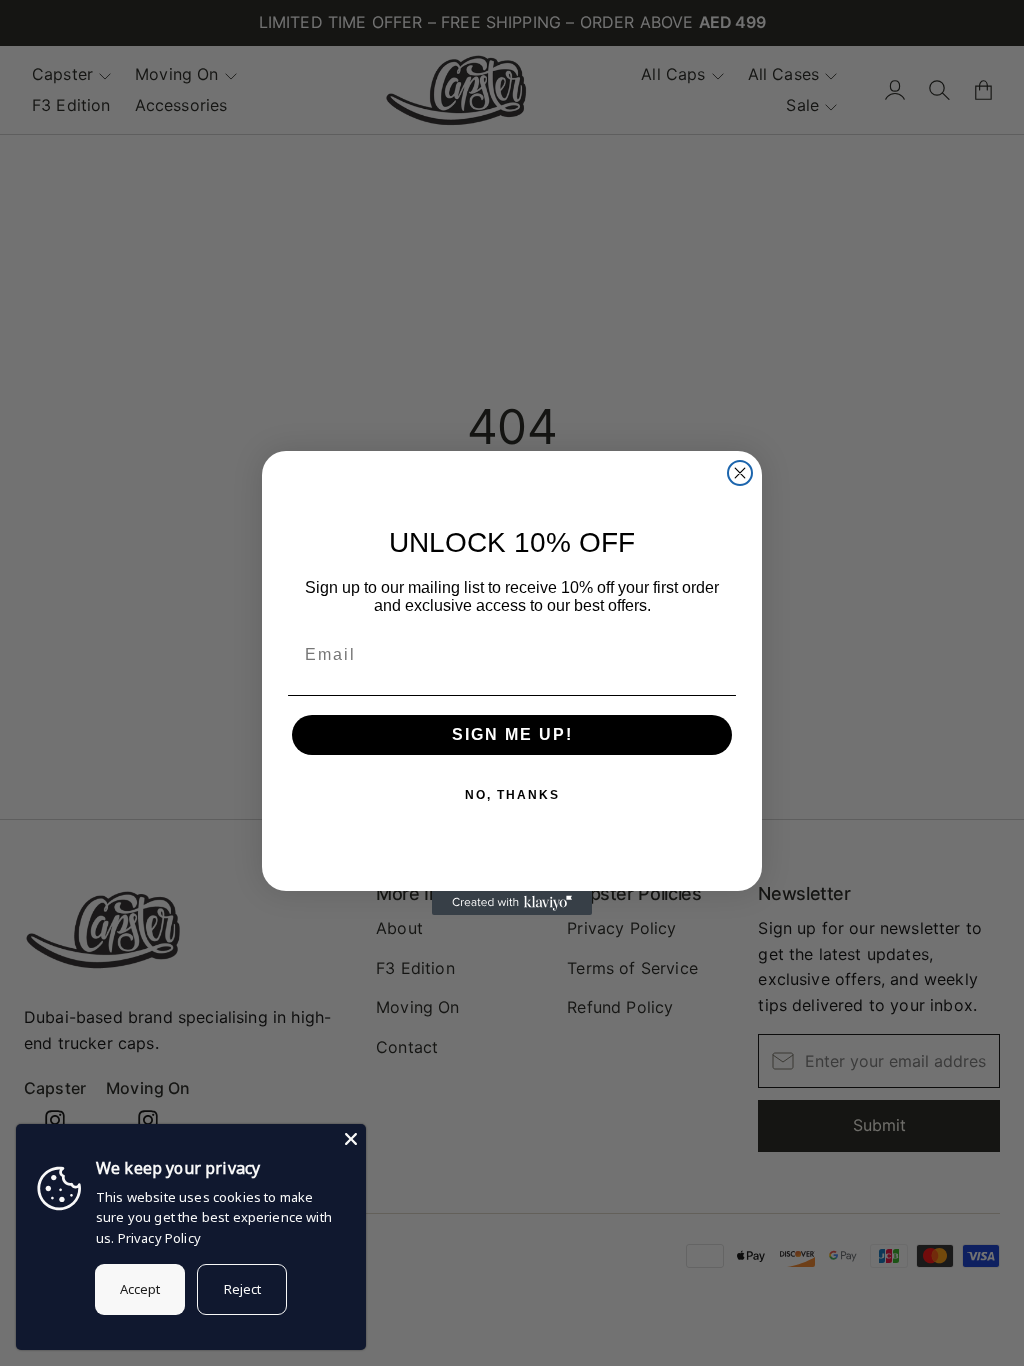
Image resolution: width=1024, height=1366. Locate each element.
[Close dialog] (740, 473)
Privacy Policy (159, 1238)
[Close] (351, 1139)
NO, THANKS (512, 795)
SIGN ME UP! (512, 734)
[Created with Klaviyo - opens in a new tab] (512, 903)
